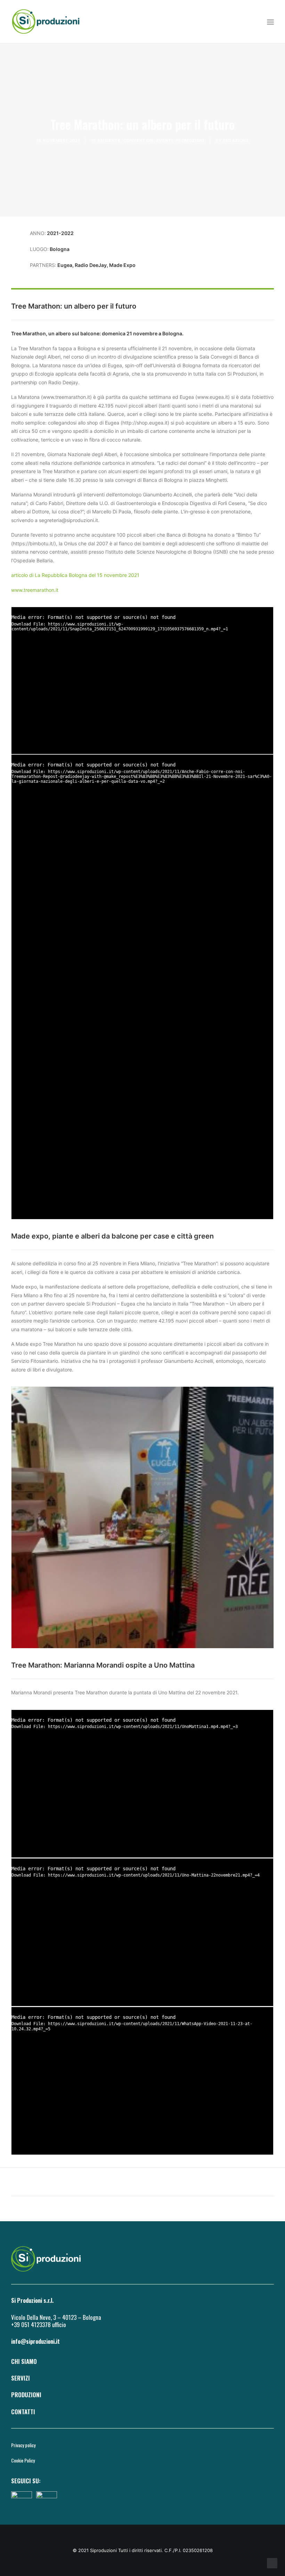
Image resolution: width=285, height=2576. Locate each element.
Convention (139, 140)
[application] (142, 680)
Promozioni (190, 140)
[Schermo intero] (268, 749)
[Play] (16, 749)
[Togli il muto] (259, 749)
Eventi (165, 140)
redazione (236, 140)
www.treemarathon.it (35, 590)
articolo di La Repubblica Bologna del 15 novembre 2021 (75, 575)
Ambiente (109, 140)
